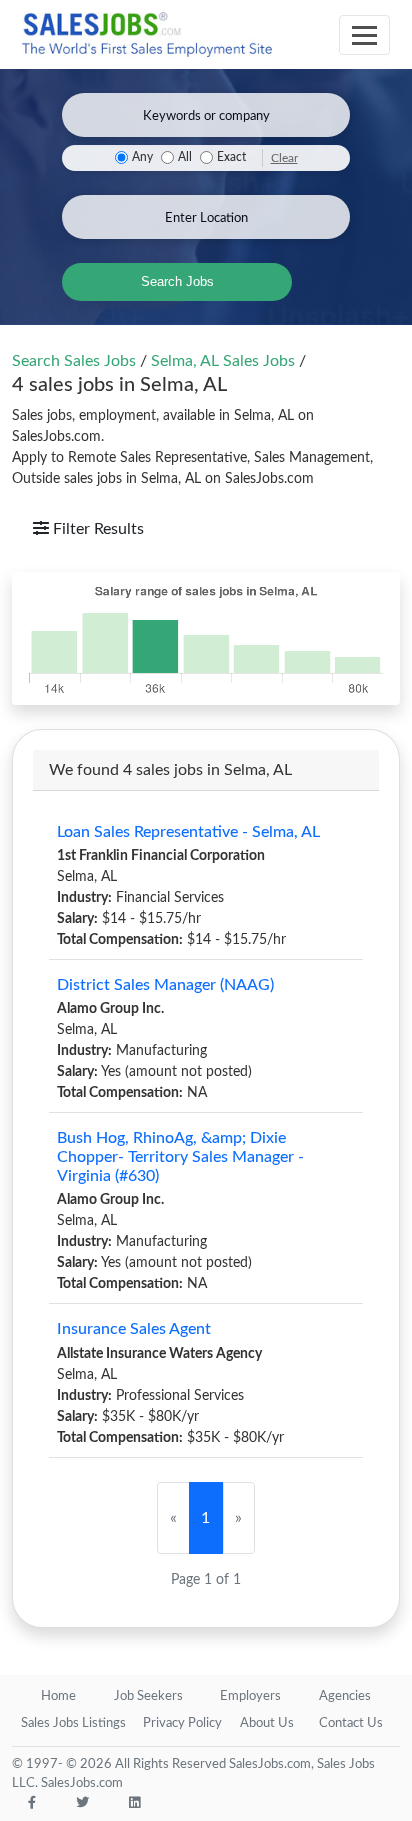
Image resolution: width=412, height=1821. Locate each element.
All (185, 157)
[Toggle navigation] (364, 35)
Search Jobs (177, 281)
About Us (267, 1723)
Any (142, 157)
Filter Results (96, 529)
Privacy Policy (182, 1723)
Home (58, 1696)
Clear (284, 158)
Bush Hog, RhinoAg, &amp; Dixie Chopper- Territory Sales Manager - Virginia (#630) (180, 1157)
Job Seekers (148, 1696)
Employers (250, 1696)
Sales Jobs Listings (73, 1723)
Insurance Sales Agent (134, 1329)
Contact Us (351, 1723)
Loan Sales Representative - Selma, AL (188, 832)
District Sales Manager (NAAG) (165, 985)
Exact (231, 157)
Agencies (345, 1696)
